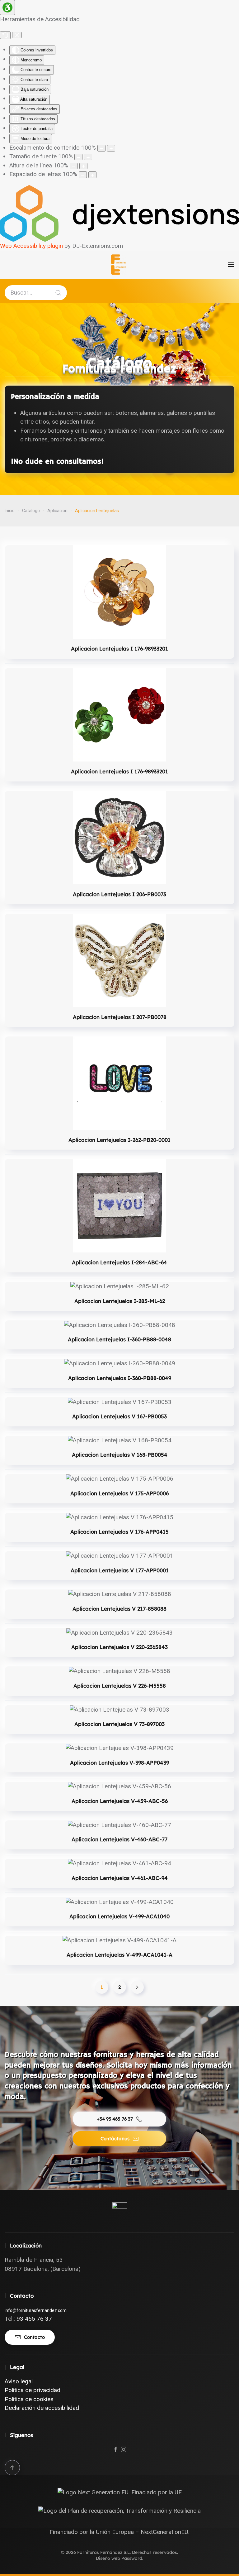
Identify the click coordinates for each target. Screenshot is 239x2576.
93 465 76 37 (34, 2319)
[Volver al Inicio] (119, 265)
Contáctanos (115, 2139)
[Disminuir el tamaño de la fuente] (78, 157)
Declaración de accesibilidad (42, 2408)
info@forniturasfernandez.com (36, 2310)
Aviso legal (19, 2381)
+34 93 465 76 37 (115, 2119)
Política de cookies (29, 2399)
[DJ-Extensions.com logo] (119, 213)
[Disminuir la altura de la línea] (74, 166)
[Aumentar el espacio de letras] (92, 175)
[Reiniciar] (5, 35)
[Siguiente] (137, 1987)
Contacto (34, 2337)
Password (132, 2558)
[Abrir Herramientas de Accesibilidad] (7, 7)
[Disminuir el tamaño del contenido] (101, 148)
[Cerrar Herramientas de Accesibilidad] (17, 35)
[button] (231, 265)
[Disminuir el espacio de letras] (83, 175)
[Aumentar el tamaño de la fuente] (88, 157)
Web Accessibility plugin (31, 246)
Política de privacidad (33, 2390)
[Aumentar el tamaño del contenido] (111, 148)
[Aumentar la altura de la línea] (83, 166)
